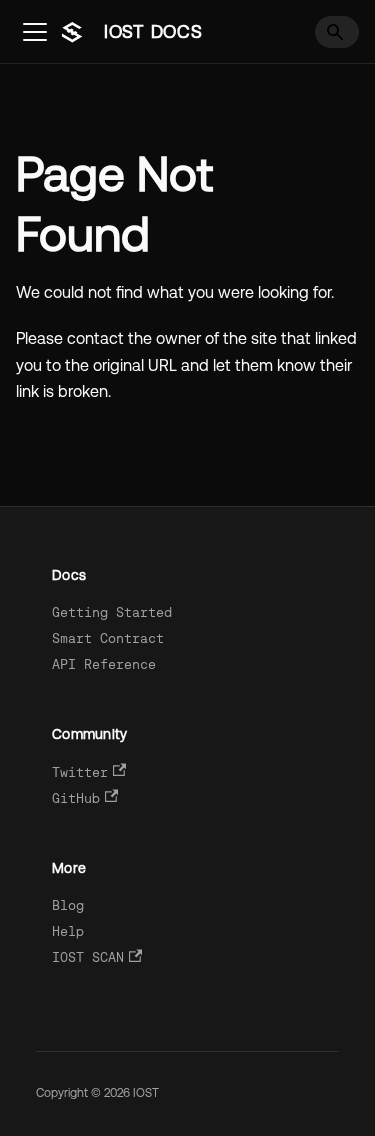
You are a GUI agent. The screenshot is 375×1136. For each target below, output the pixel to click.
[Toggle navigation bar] (35, 32)
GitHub (76, 798)
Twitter (80, 772)
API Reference (104, 664)
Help (68, 931)
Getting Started (112, 612)
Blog (68, 905)
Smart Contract (108, 638)
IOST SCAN (88, 957)
